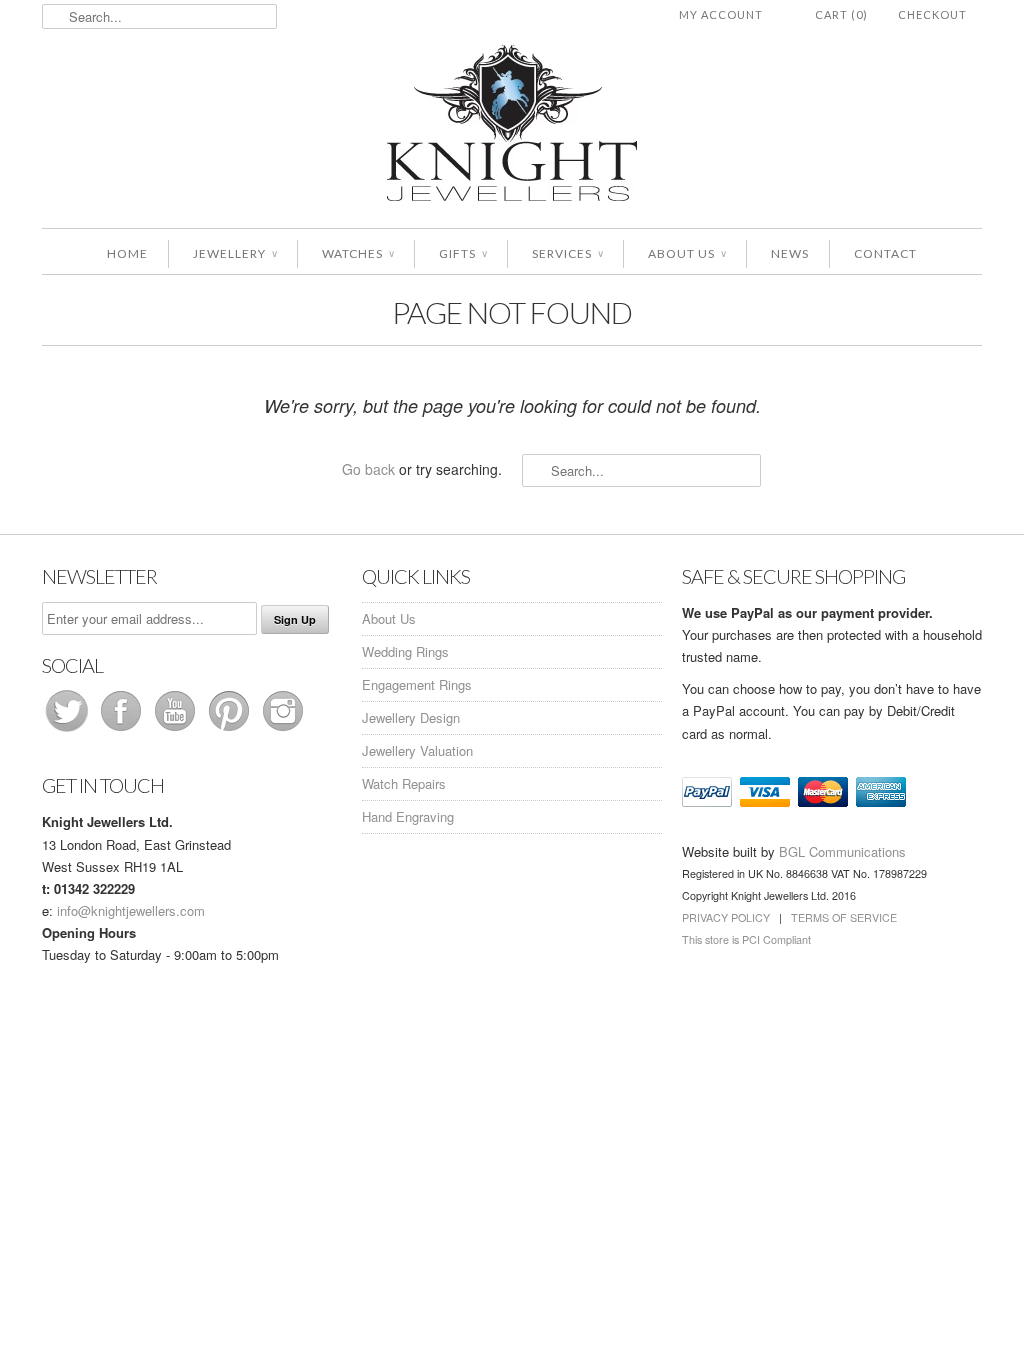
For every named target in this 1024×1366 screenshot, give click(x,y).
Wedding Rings (405, 651)
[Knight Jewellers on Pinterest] (231, 730)
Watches (358, 253)
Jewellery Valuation (417, 750)
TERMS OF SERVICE (844, 917)
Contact (885, 253)
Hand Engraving (408, 816)
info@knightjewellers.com (131, 910)
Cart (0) (841, 14)
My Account (721, 14)
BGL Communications (842, 851)
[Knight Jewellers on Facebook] (123, 730)
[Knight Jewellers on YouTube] (177, 730)
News (790, 253)
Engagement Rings (417, 684)
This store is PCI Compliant (746, 939)
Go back (368, 469)
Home (127, 253)
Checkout (932, 14)
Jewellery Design (411, 717)
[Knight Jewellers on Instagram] (283, 730)
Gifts (463, 253)
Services (567, 253)
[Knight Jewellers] (512, 126)
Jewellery (235, 253)
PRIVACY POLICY (726, 917)
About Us (687, 253)
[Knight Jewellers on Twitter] (69, 730)
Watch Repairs (404, 783)
